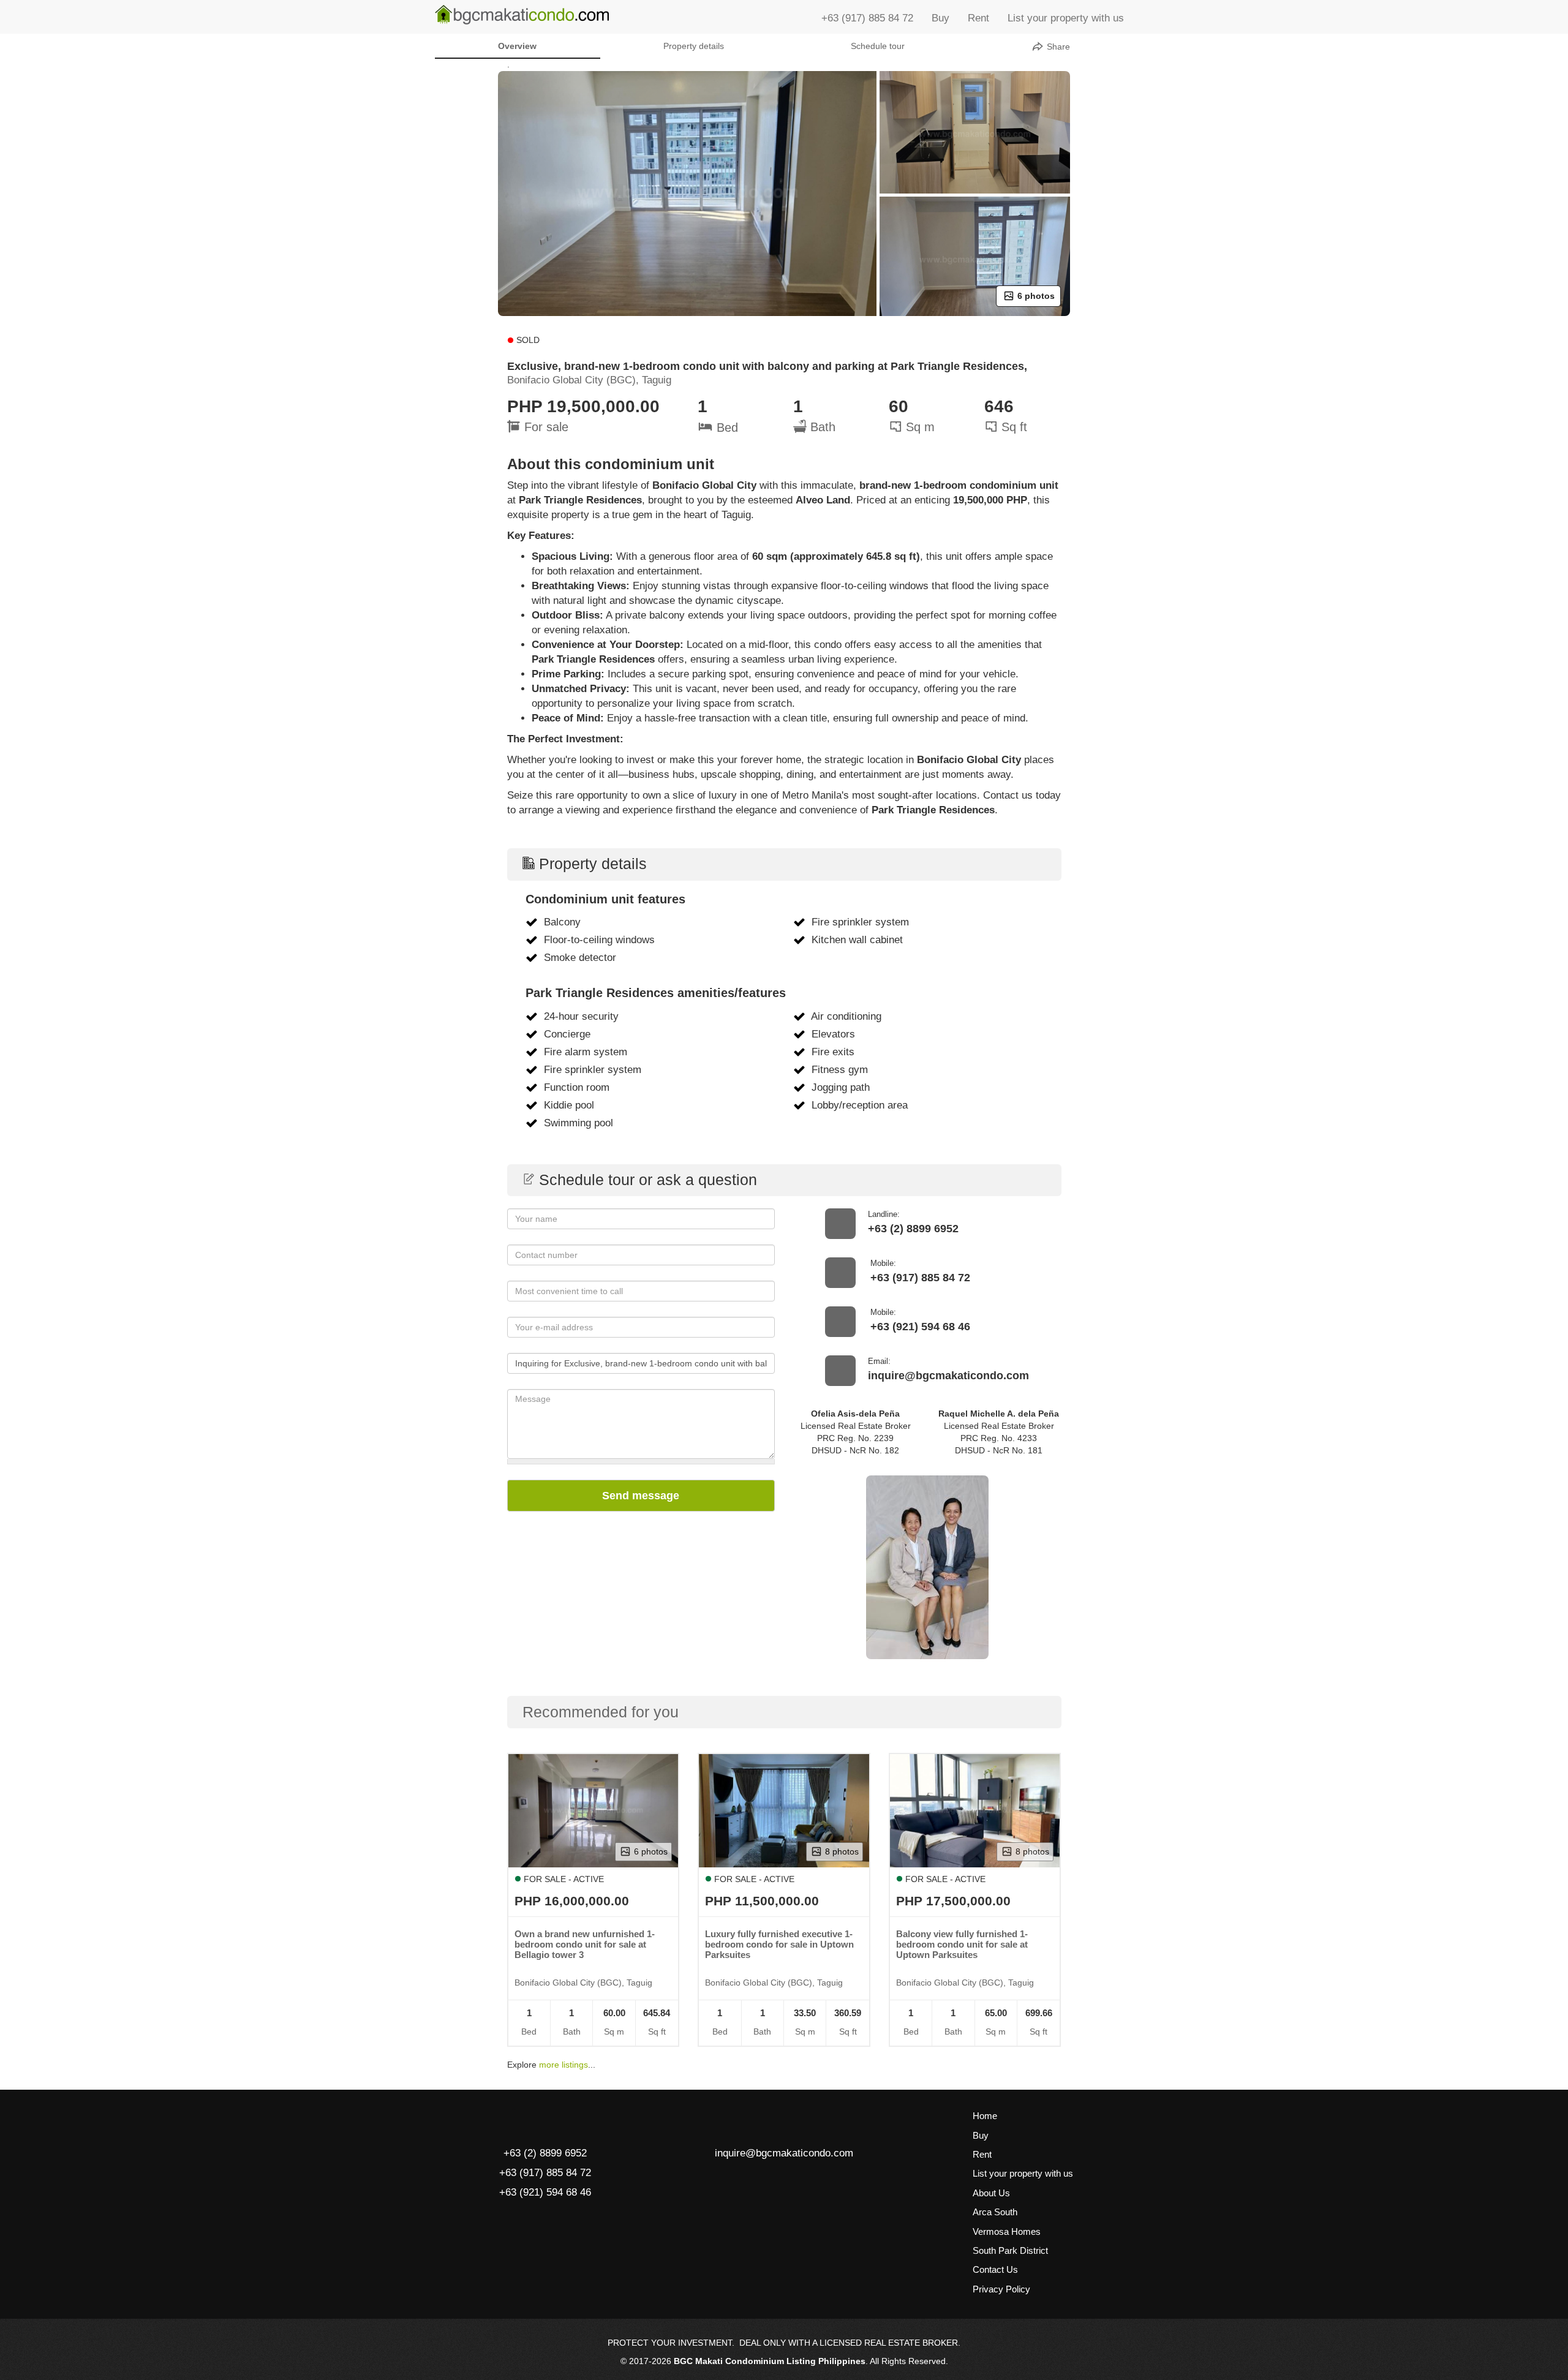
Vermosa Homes (1007, 2231)
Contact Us (995, 2269)
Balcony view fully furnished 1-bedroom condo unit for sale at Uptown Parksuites (962, 1944)
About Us (991, 2193)
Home (985, 2116)
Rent (978, 18)
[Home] (522, 15)
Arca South (995, 2212)
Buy (940, 18)
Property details (694, 46)
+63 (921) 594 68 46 (920, 1327)
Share (1057, 47)
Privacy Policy (1001, 2289)
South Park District (1010, 2250)
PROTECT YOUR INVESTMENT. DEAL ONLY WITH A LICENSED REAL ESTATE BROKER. (784, 2343)
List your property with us (1066, 18)
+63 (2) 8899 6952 (913, 1229)
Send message (641, 1496)
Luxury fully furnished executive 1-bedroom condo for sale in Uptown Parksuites (779, 1944)
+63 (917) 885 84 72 (867, 18)
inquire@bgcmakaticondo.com (948, 1376)
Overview (517, 46)
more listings (563, 2065)
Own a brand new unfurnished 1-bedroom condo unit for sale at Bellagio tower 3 (585, 1944)
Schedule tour (878, 46)
